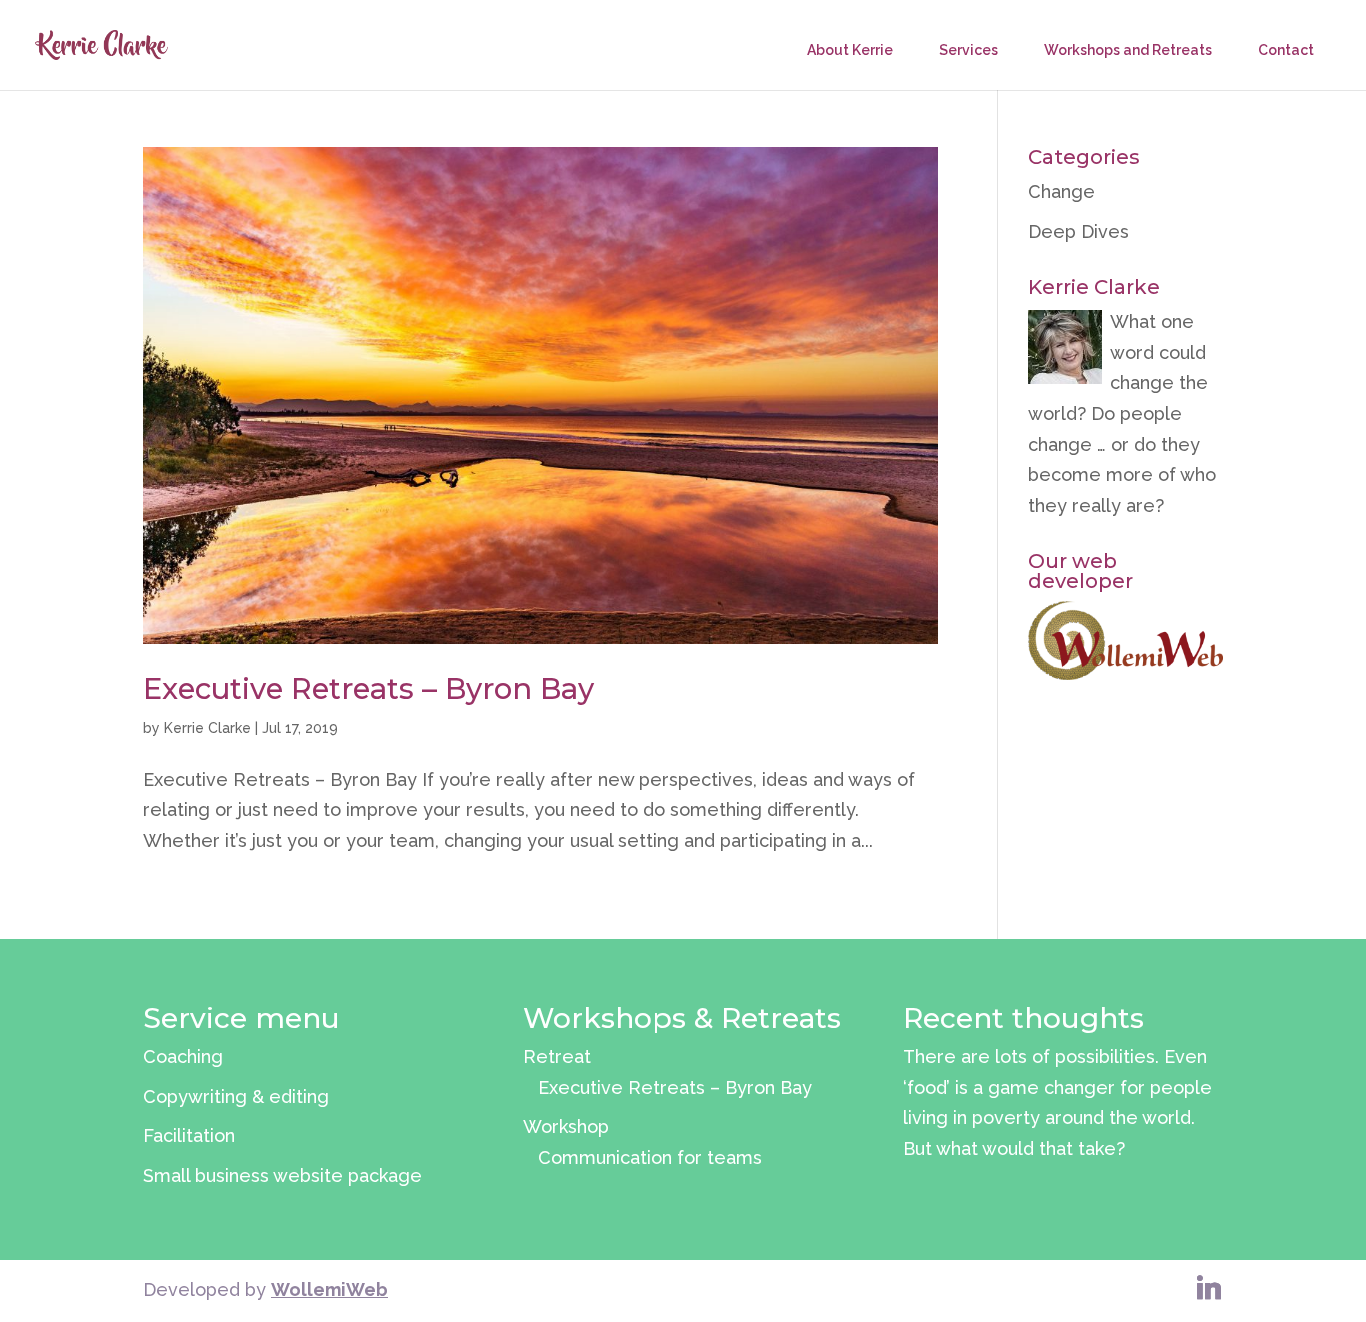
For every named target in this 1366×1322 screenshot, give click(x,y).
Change (1061, 191)
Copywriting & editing (236, 1096)
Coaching (183, 1056)
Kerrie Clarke (207, 728)
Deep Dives (1078, 231)
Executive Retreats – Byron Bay (368, 688)
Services (968, 50)
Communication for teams (650, 1157)
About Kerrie (850, 50)
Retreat (557, 1056)
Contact (1286, 50)
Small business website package (282, 1175)
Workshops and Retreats (1128, 50)
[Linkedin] (1209, 1288)
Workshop (566, 1126)
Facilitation (189, 1135)
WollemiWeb (329, 1289)
